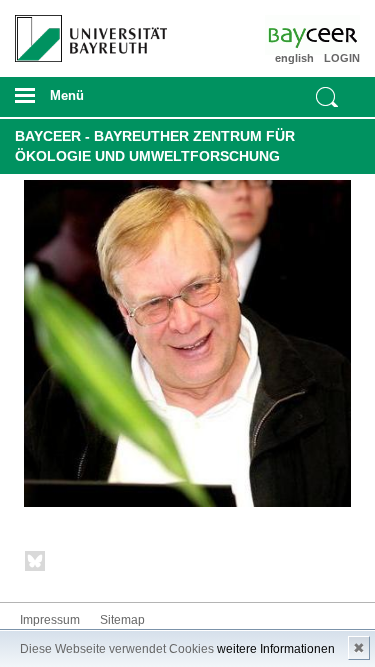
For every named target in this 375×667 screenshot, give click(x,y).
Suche (327, 97)
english (294, 58)
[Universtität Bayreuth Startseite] (84, 31)
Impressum (50, 620)
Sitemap (122, 620)
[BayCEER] (332, 35)
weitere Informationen (276, 649)
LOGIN (342, 58)
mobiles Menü (83, 102)
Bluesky (36, 564)
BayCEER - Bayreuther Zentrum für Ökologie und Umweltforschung (155, 146)
